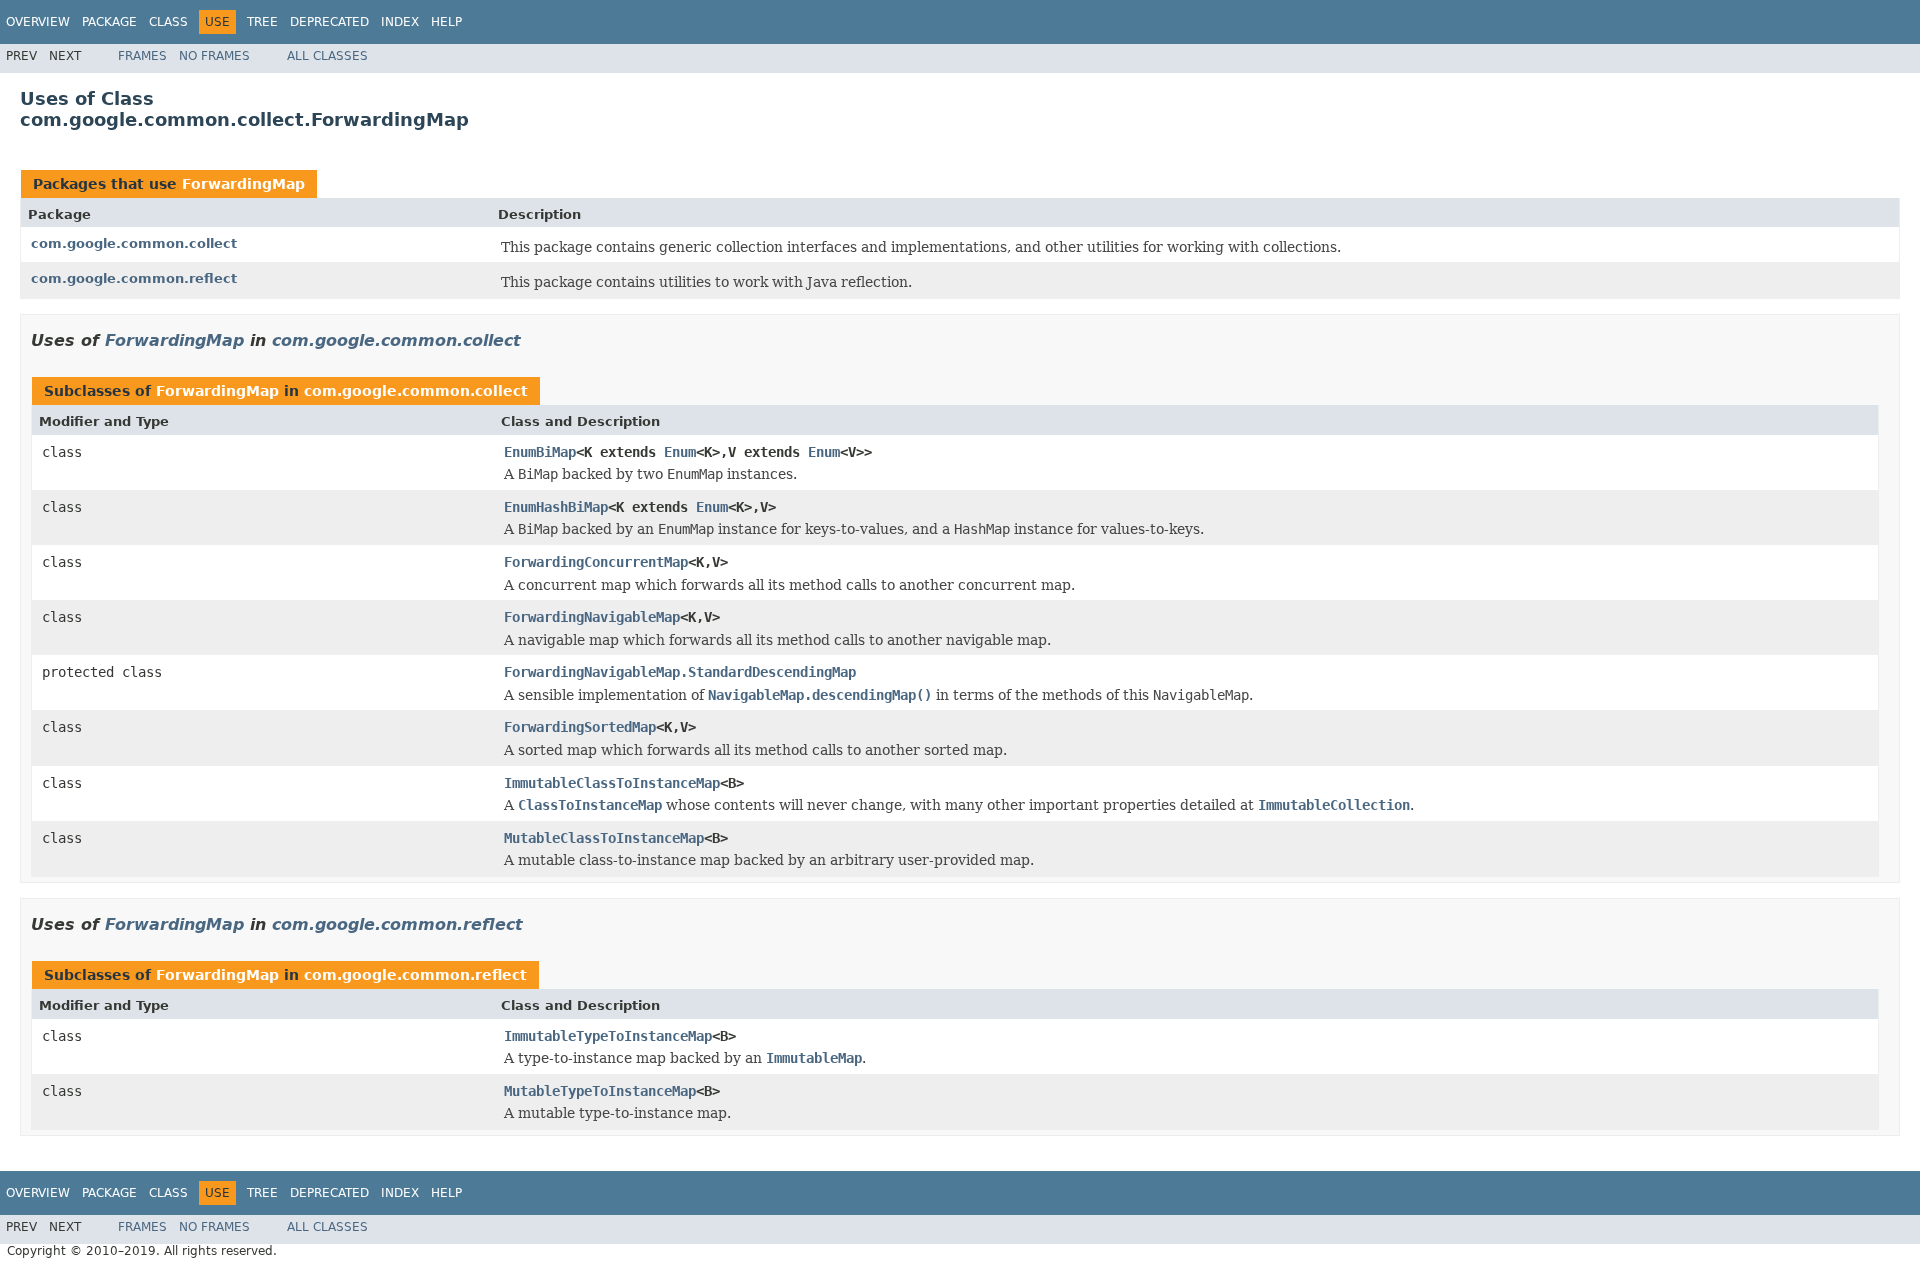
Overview (38, 22)
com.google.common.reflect (134, 278)
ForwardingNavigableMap (592, 617)
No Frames (214, 56)
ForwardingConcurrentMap (596, 562)
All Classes (327, 56)
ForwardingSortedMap (580, 727)
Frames (142, 56)
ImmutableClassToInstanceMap (612, 783)
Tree (262, 22)
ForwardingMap (243, 184)
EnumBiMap (540, 452)
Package (109, 22)
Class (168, 22)
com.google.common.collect (134, 243)
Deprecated (329, 22)
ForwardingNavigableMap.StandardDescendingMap (680, 672)
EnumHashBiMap (556, 507)
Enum (680, 452)
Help (446, 22)
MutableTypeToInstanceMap (600, 1091)
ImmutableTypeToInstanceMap (608, 1036)
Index (400, 22)
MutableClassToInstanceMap (604, 838)
